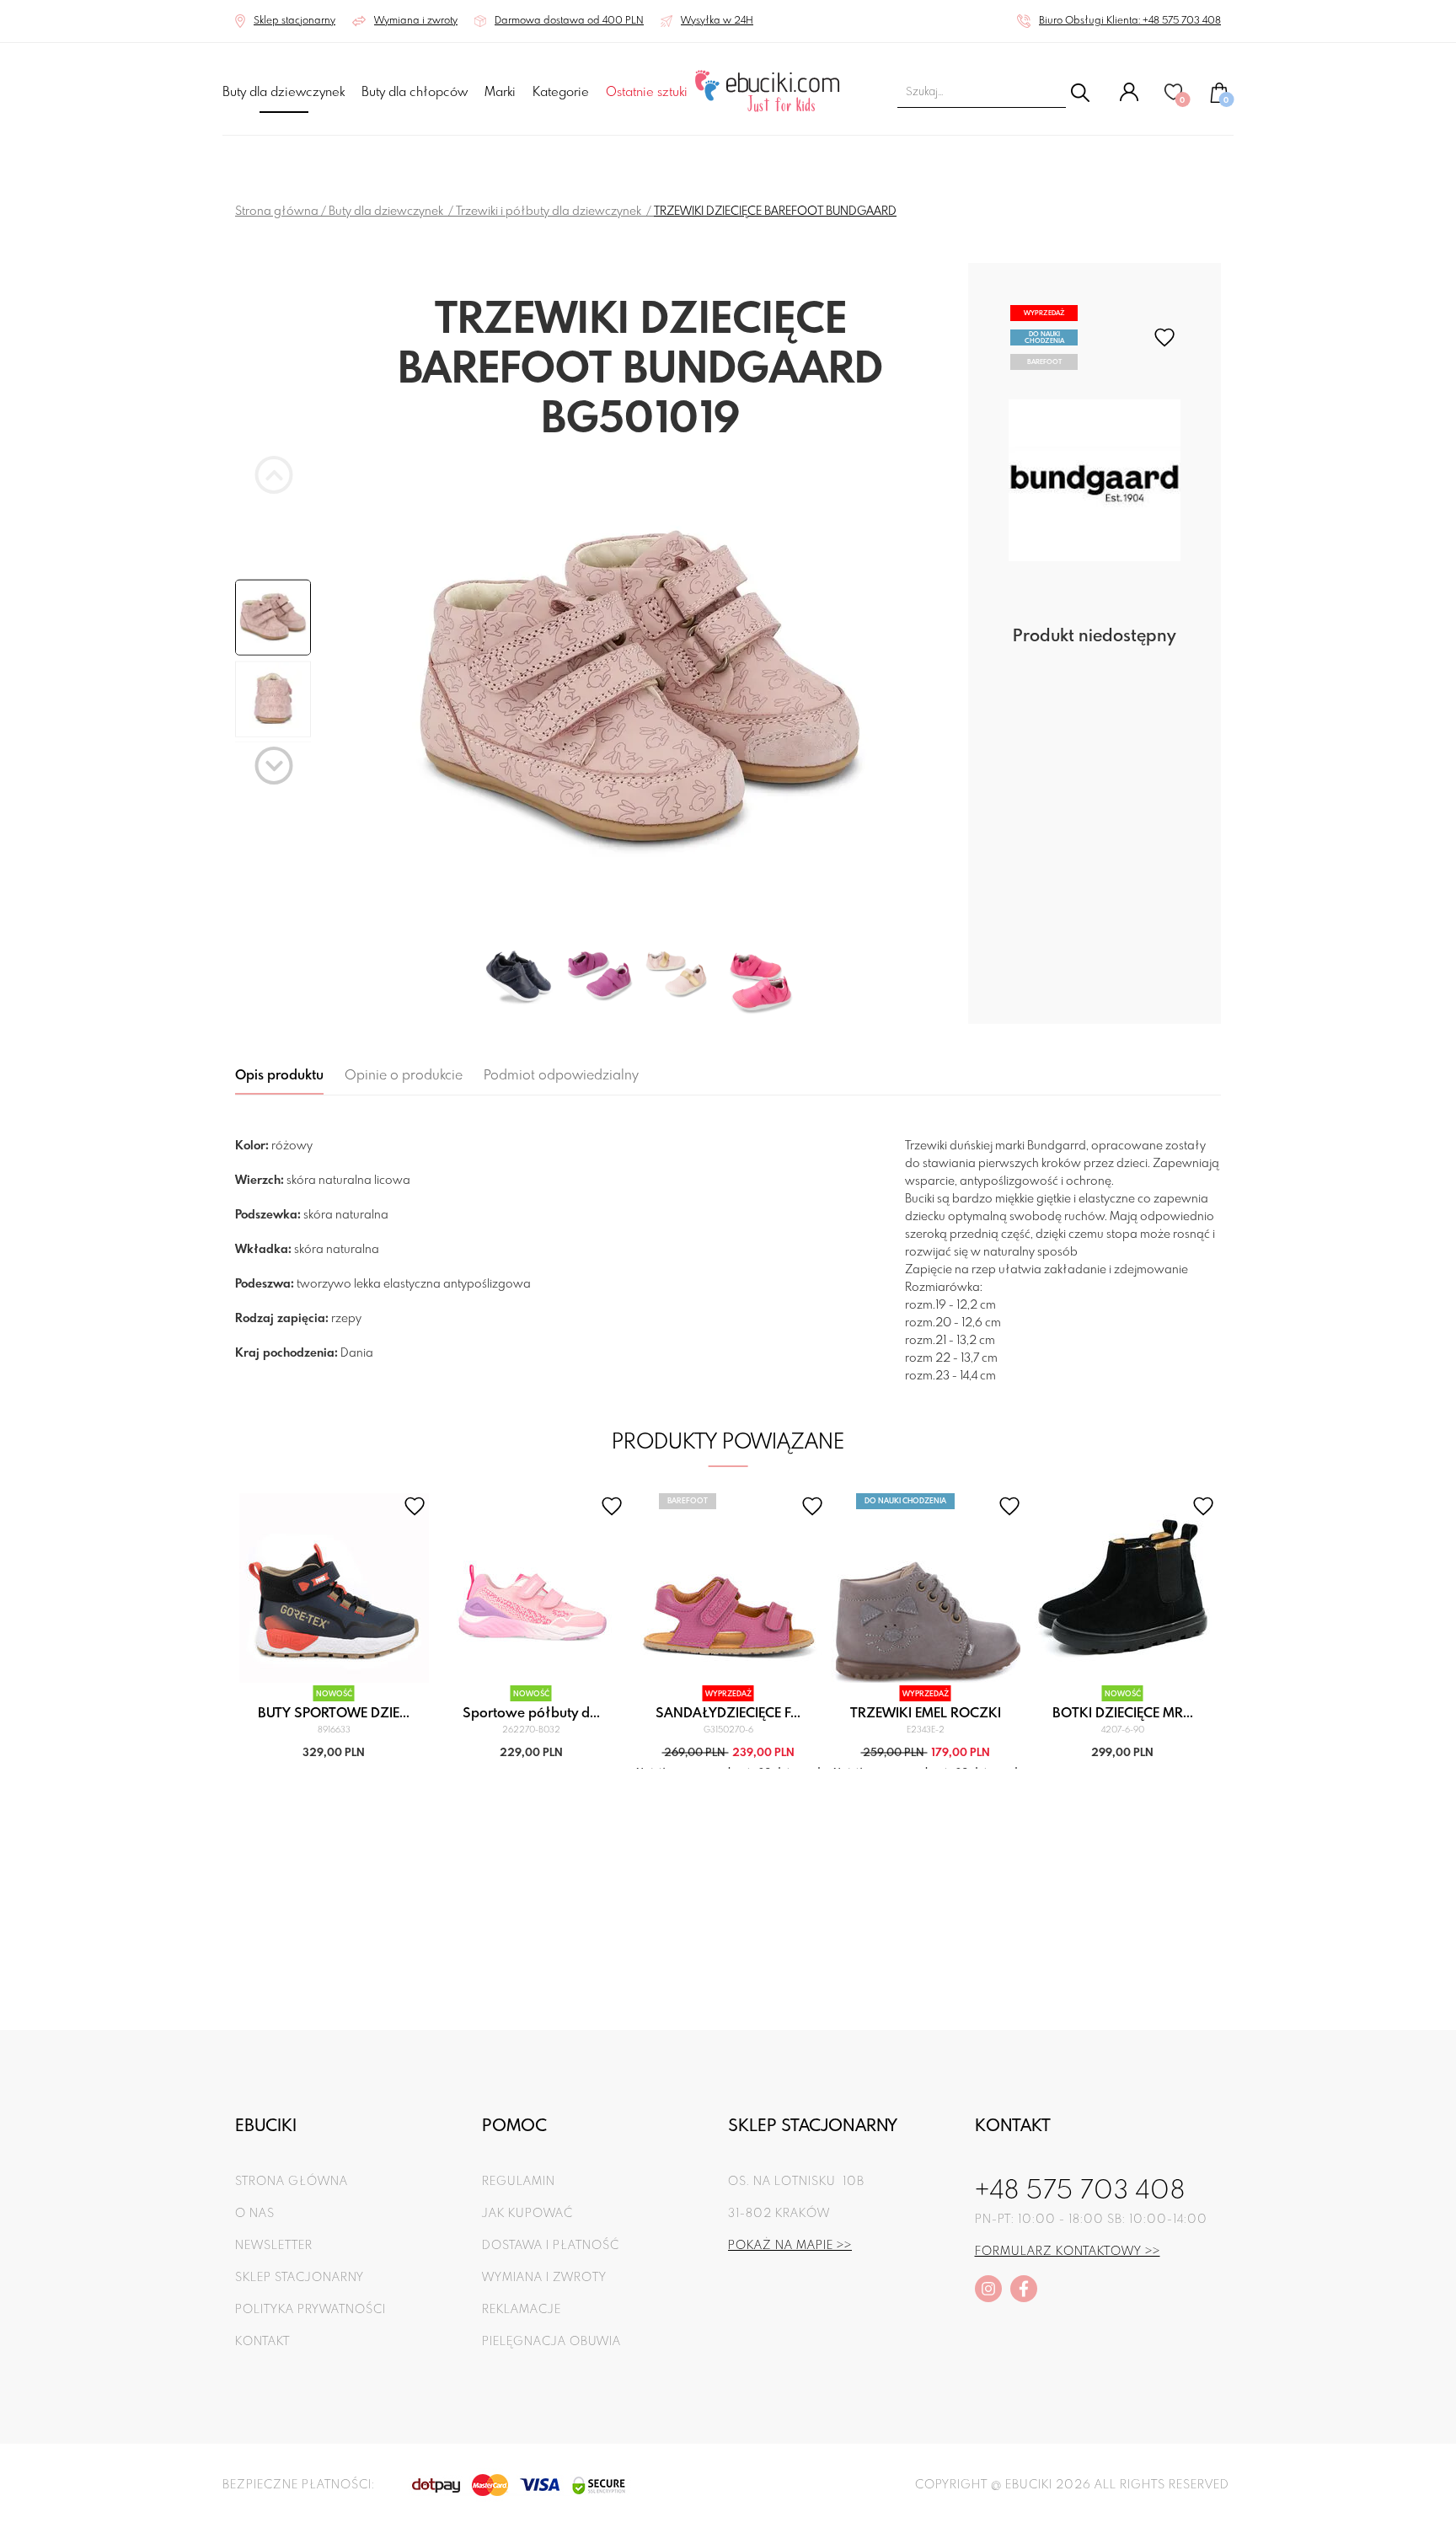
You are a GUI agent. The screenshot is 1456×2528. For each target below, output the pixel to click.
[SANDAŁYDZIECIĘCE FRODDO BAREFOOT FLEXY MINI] (728, 1588)
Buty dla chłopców (415, 93)
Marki (500, 93)
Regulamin (519, 2182)
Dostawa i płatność (551, 2246)
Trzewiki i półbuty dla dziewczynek (550, 212)
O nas (255, 2214)
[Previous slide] (274, 475)
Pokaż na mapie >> (790, 2246)
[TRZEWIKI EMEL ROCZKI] (926, 1588)
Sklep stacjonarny (300, 2278)
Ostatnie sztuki (647, 93)
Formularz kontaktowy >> (1068, 2252)
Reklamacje (522, 2310)
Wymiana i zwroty (544, 2278)
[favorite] (1164, 337)
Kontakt (262, 2342)
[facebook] (1024, 2289)
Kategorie (561, 93)
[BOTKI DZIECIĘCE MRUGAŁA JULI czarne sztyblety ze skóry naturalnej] (1123, 1588)
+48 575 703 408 (1080, 2192)
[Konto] (1129, 99)
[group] (640, 695)
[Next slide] (274, 766)
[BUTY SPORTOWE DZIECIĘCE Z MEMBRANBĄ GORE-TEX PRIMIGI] (334, 1588)
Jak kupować (527, 2214)
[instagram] (988, 2289)
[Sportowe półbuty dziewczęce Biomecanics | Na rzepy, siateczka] (531, 1588)
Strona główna (277, 212)
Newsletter (274, 2246)
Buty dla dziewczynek (284, 93)
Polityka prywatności (310, 2310)
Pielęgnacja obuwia (551, 2342)
